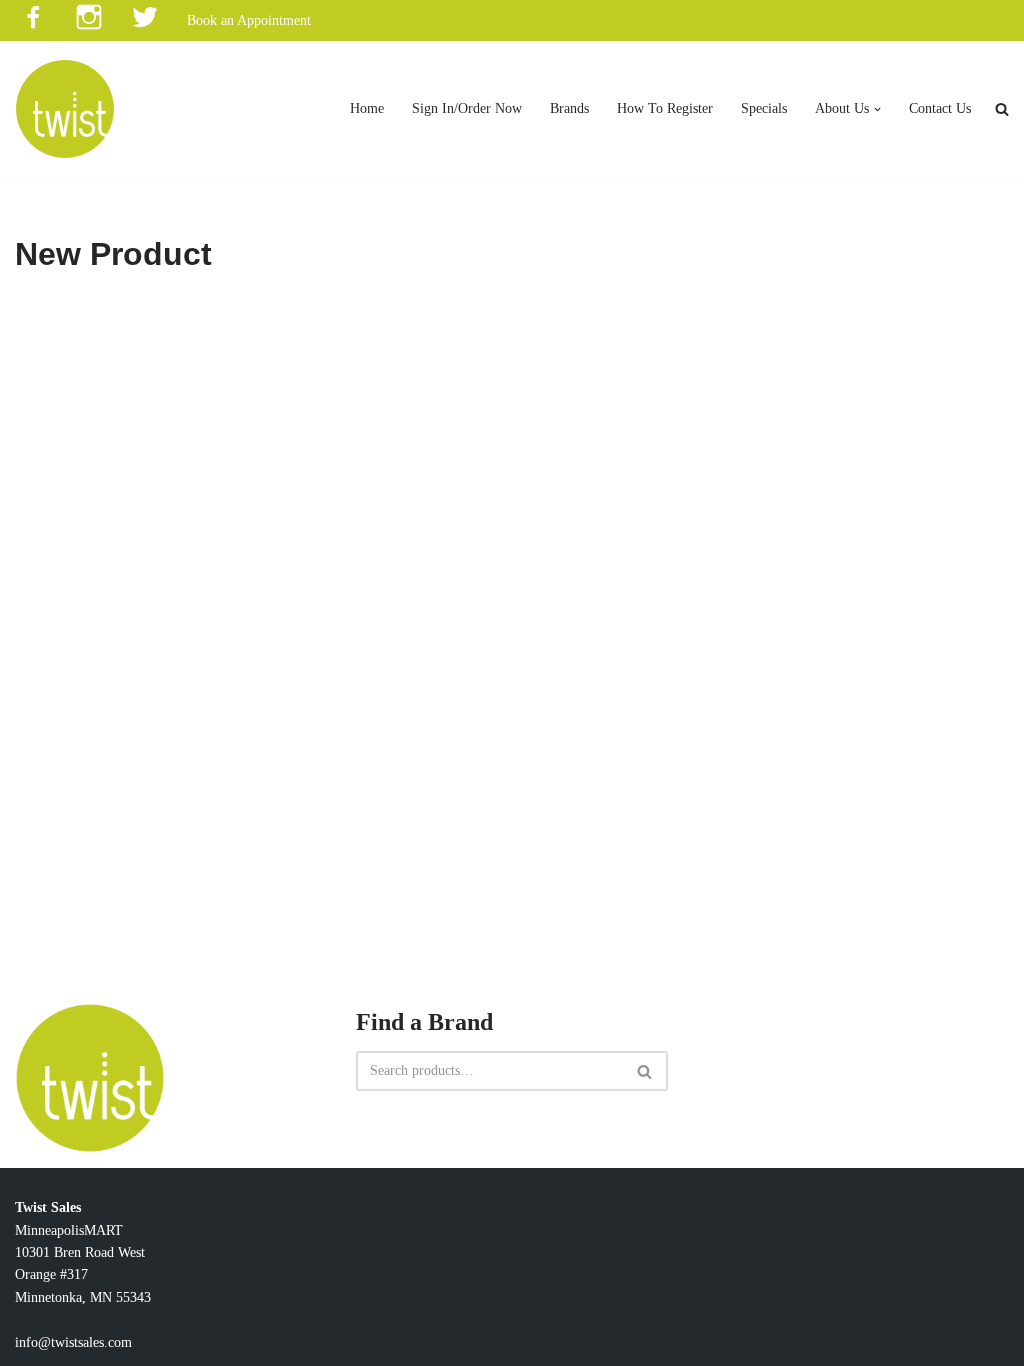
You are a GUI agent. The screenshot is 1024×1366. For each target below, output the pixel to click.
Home (367, 108)
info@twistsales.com (73, 1342)
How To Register (665, 108)
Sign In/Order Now (467, 108)
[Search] (645, 1071)
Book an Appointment (249, 20)
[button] (877, 109)
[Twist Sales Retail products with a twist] (65, 109)
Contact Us (940, 108)
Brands (569, 108)
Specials (764, 108)
